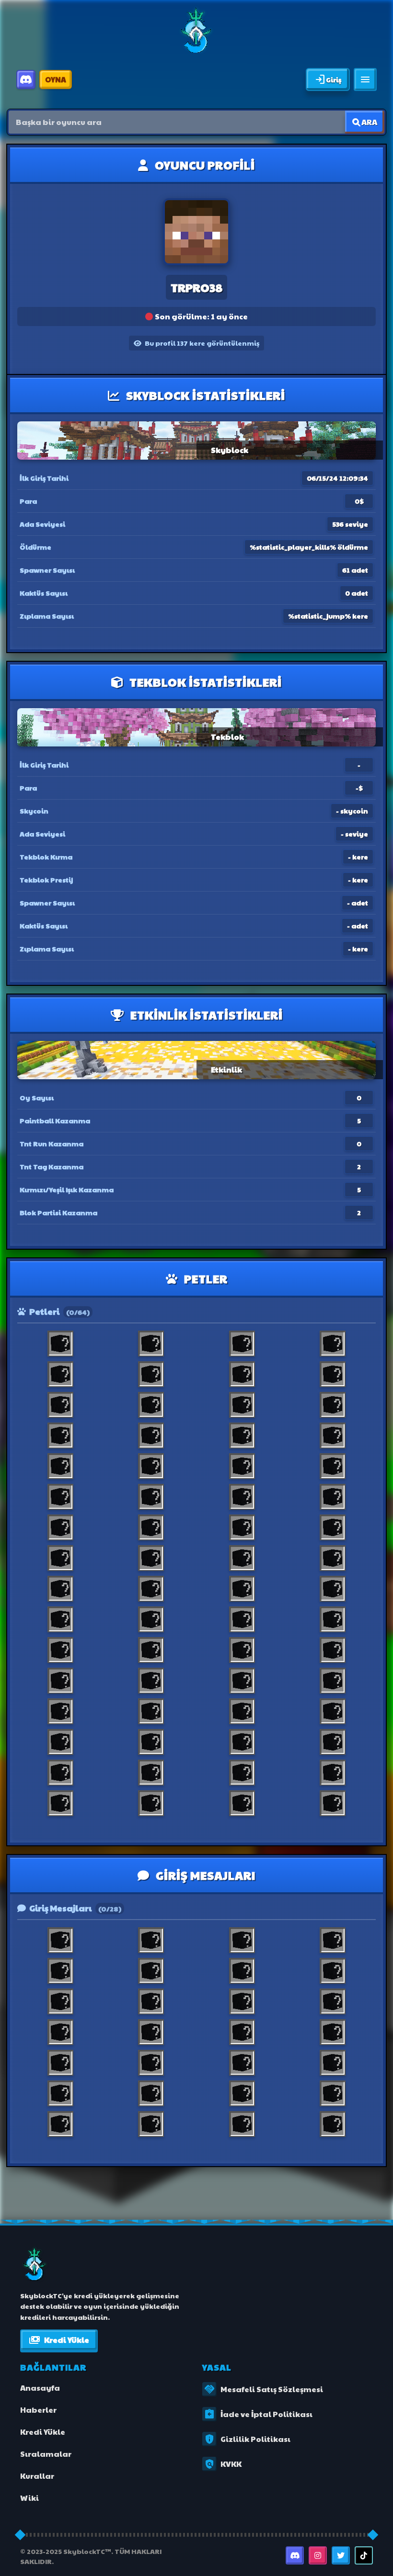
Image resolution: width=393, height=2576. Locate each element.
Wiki (29, 2498)
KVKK (223, 2464)
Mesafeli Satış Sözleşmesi (263, 2389)
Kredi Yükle (59, 2340)
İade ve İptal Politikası (258, 2414)
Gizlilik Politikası (247, 2439)
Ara (369, 122)
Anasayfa (40, 2388)
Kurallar (37, 2476)
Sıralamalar (46, 2454)
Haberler (38, 2410)
